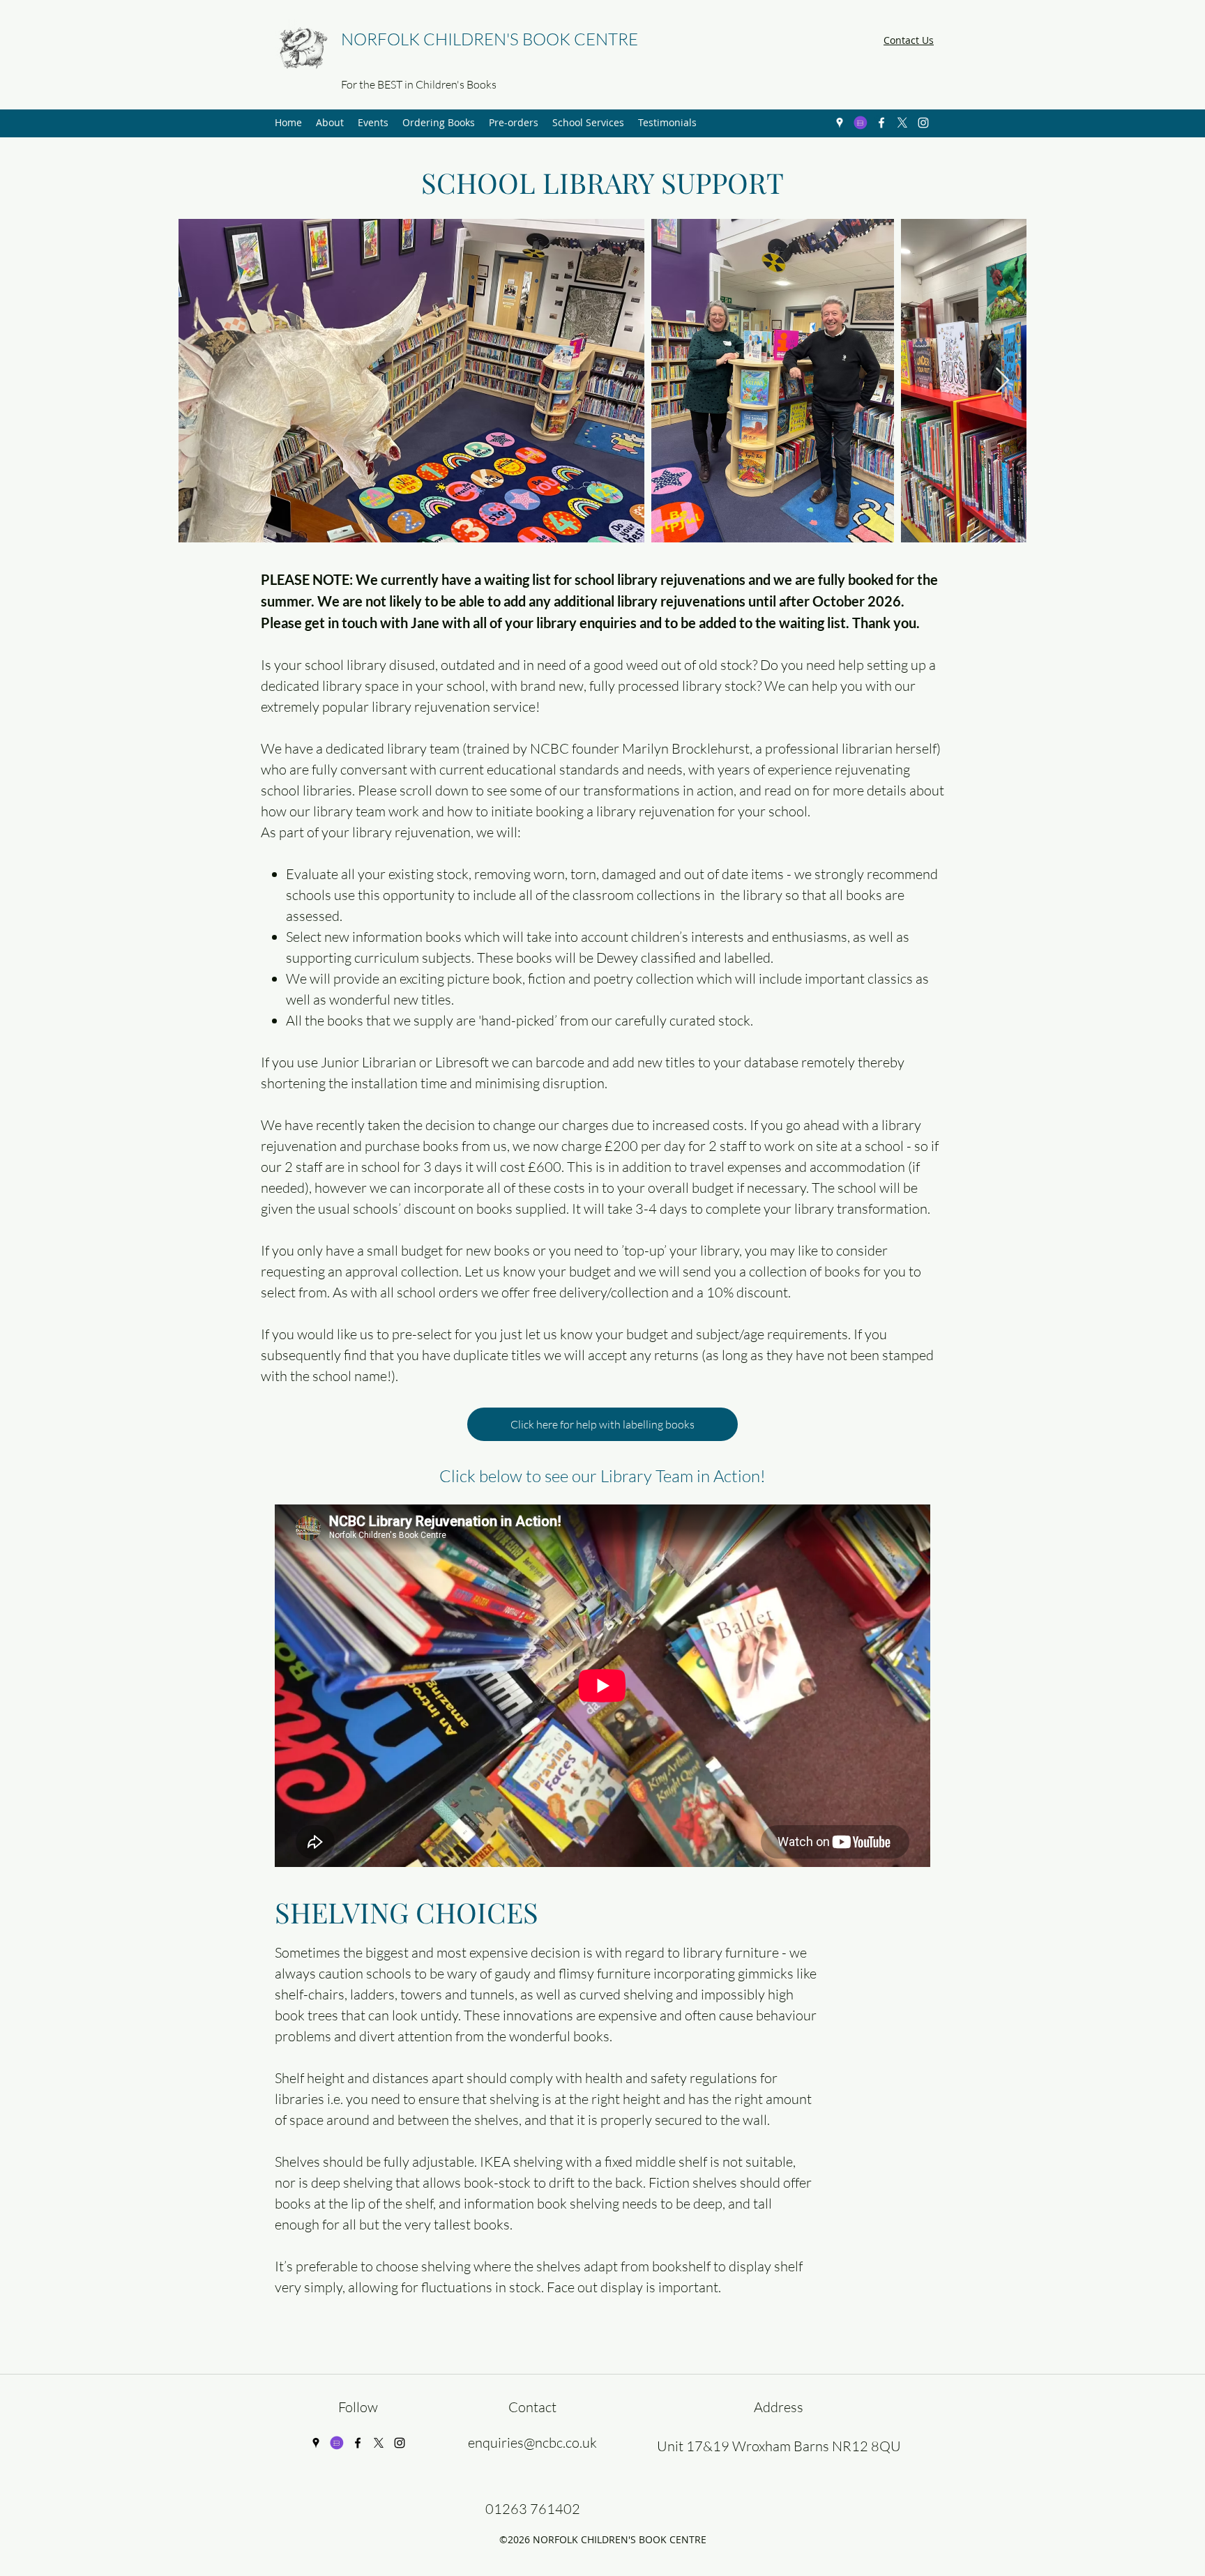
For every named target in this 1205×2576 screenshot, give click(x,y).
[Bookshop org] (861, 123)
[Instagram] (923, 123)
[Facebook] (881, 123)
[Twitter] (902, 123)
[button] (330, 123)
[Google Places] (840, 123)
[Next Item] (1002, 381)
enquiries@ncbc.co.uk (532, 2442)
